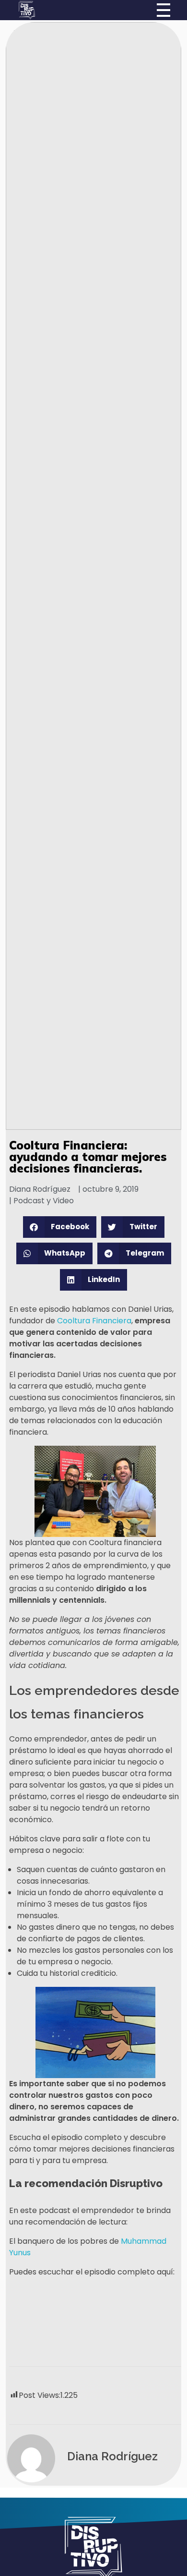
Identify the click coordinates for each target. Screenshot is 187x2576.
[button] (60, 1227)
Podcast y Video (44, 1201)
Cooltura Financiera (94, 1321)
